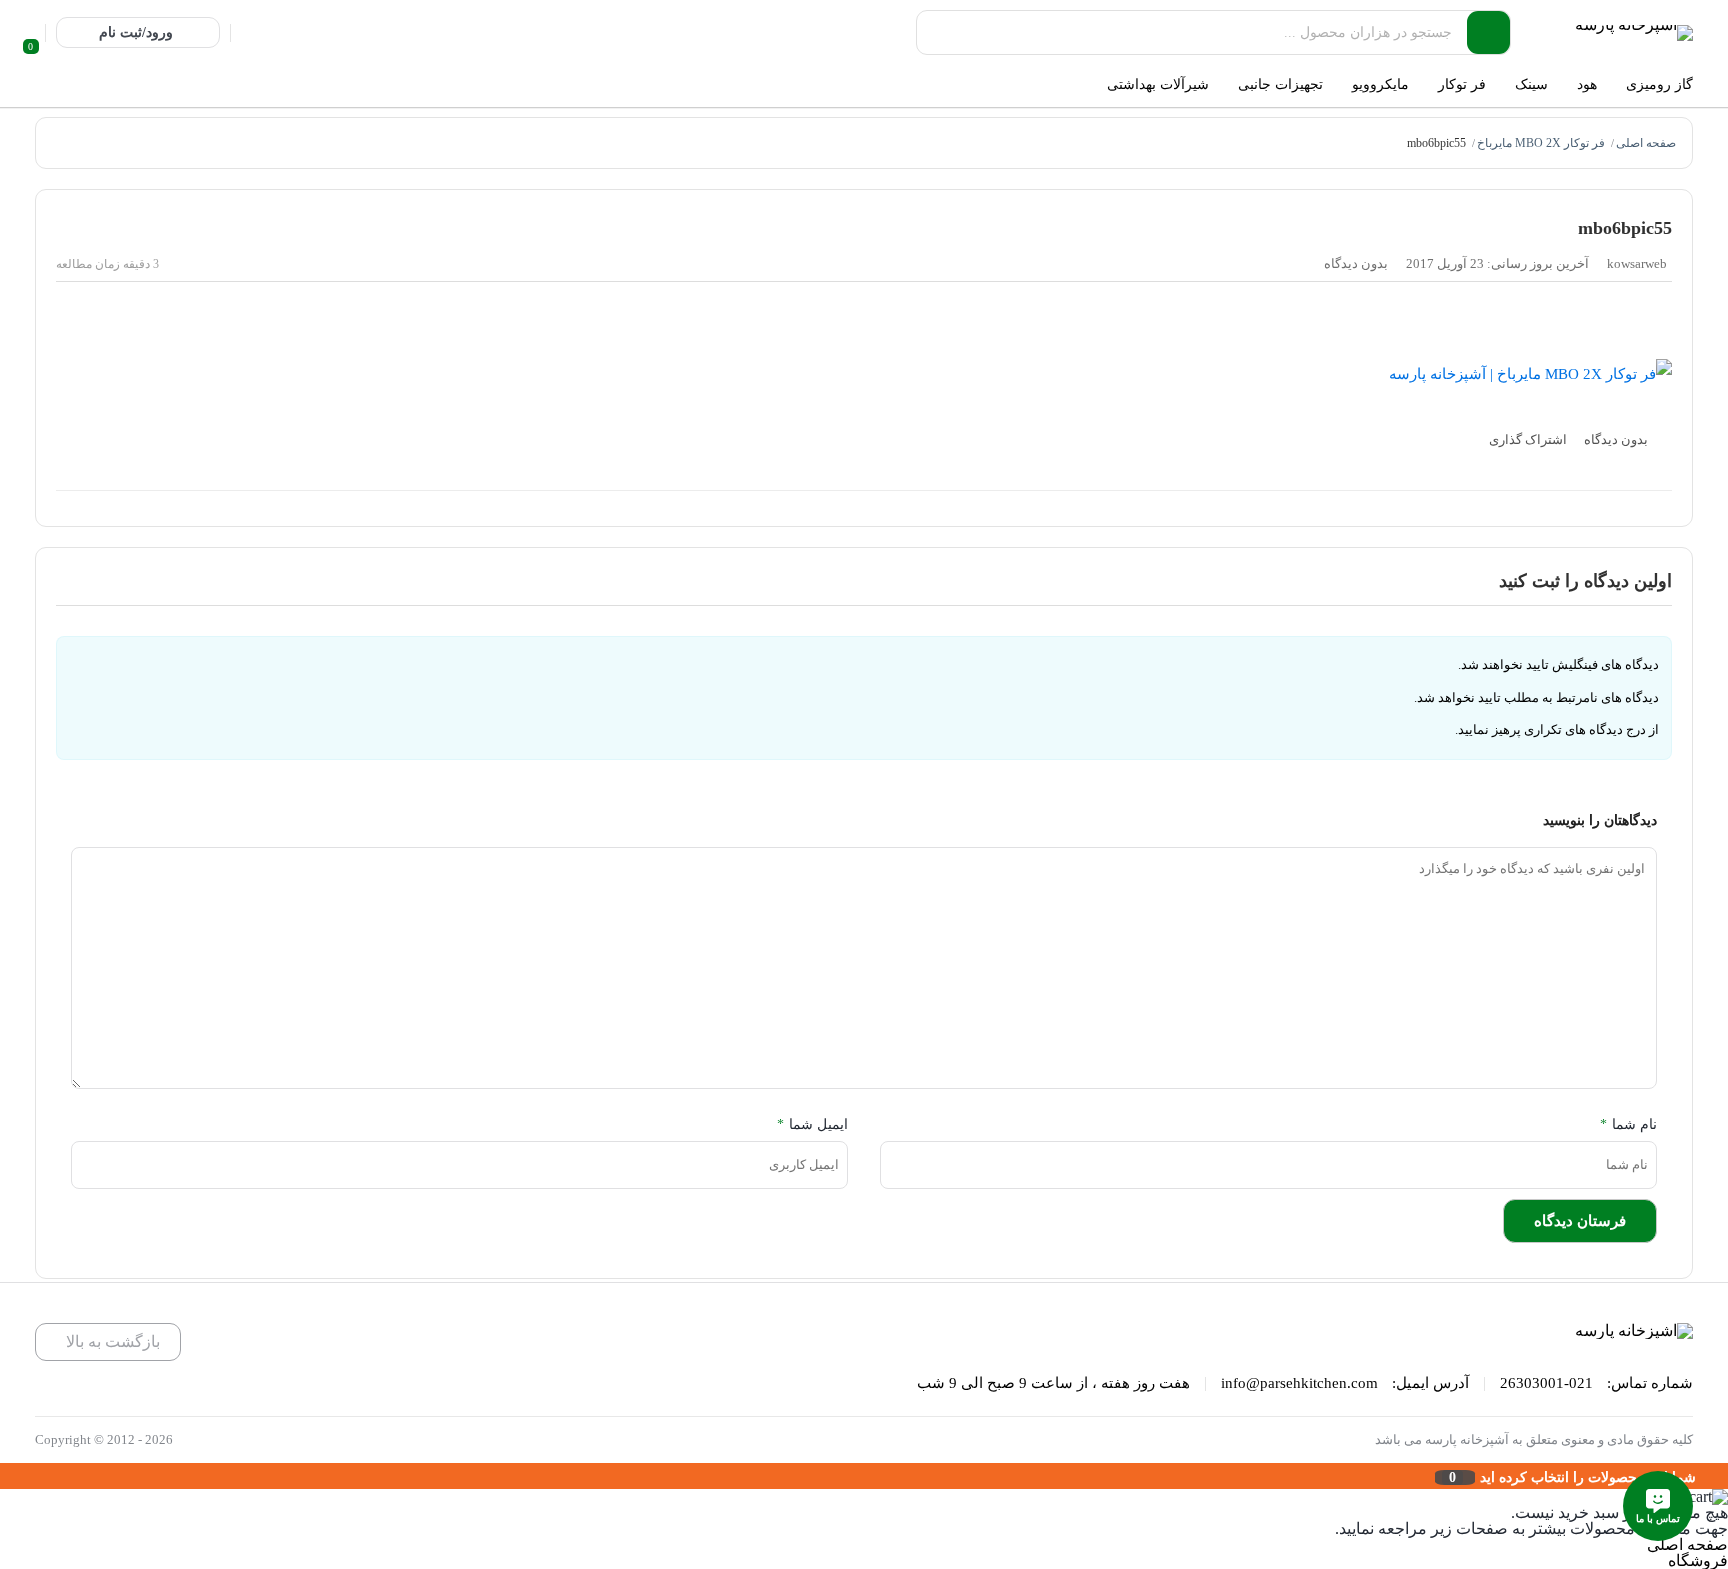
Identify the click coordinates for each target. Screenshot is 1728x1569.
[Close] (5, 1476)
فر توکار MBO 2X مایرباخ (1541, 143)
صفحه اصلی (1646, 143)
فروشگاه (1698, 1560)
